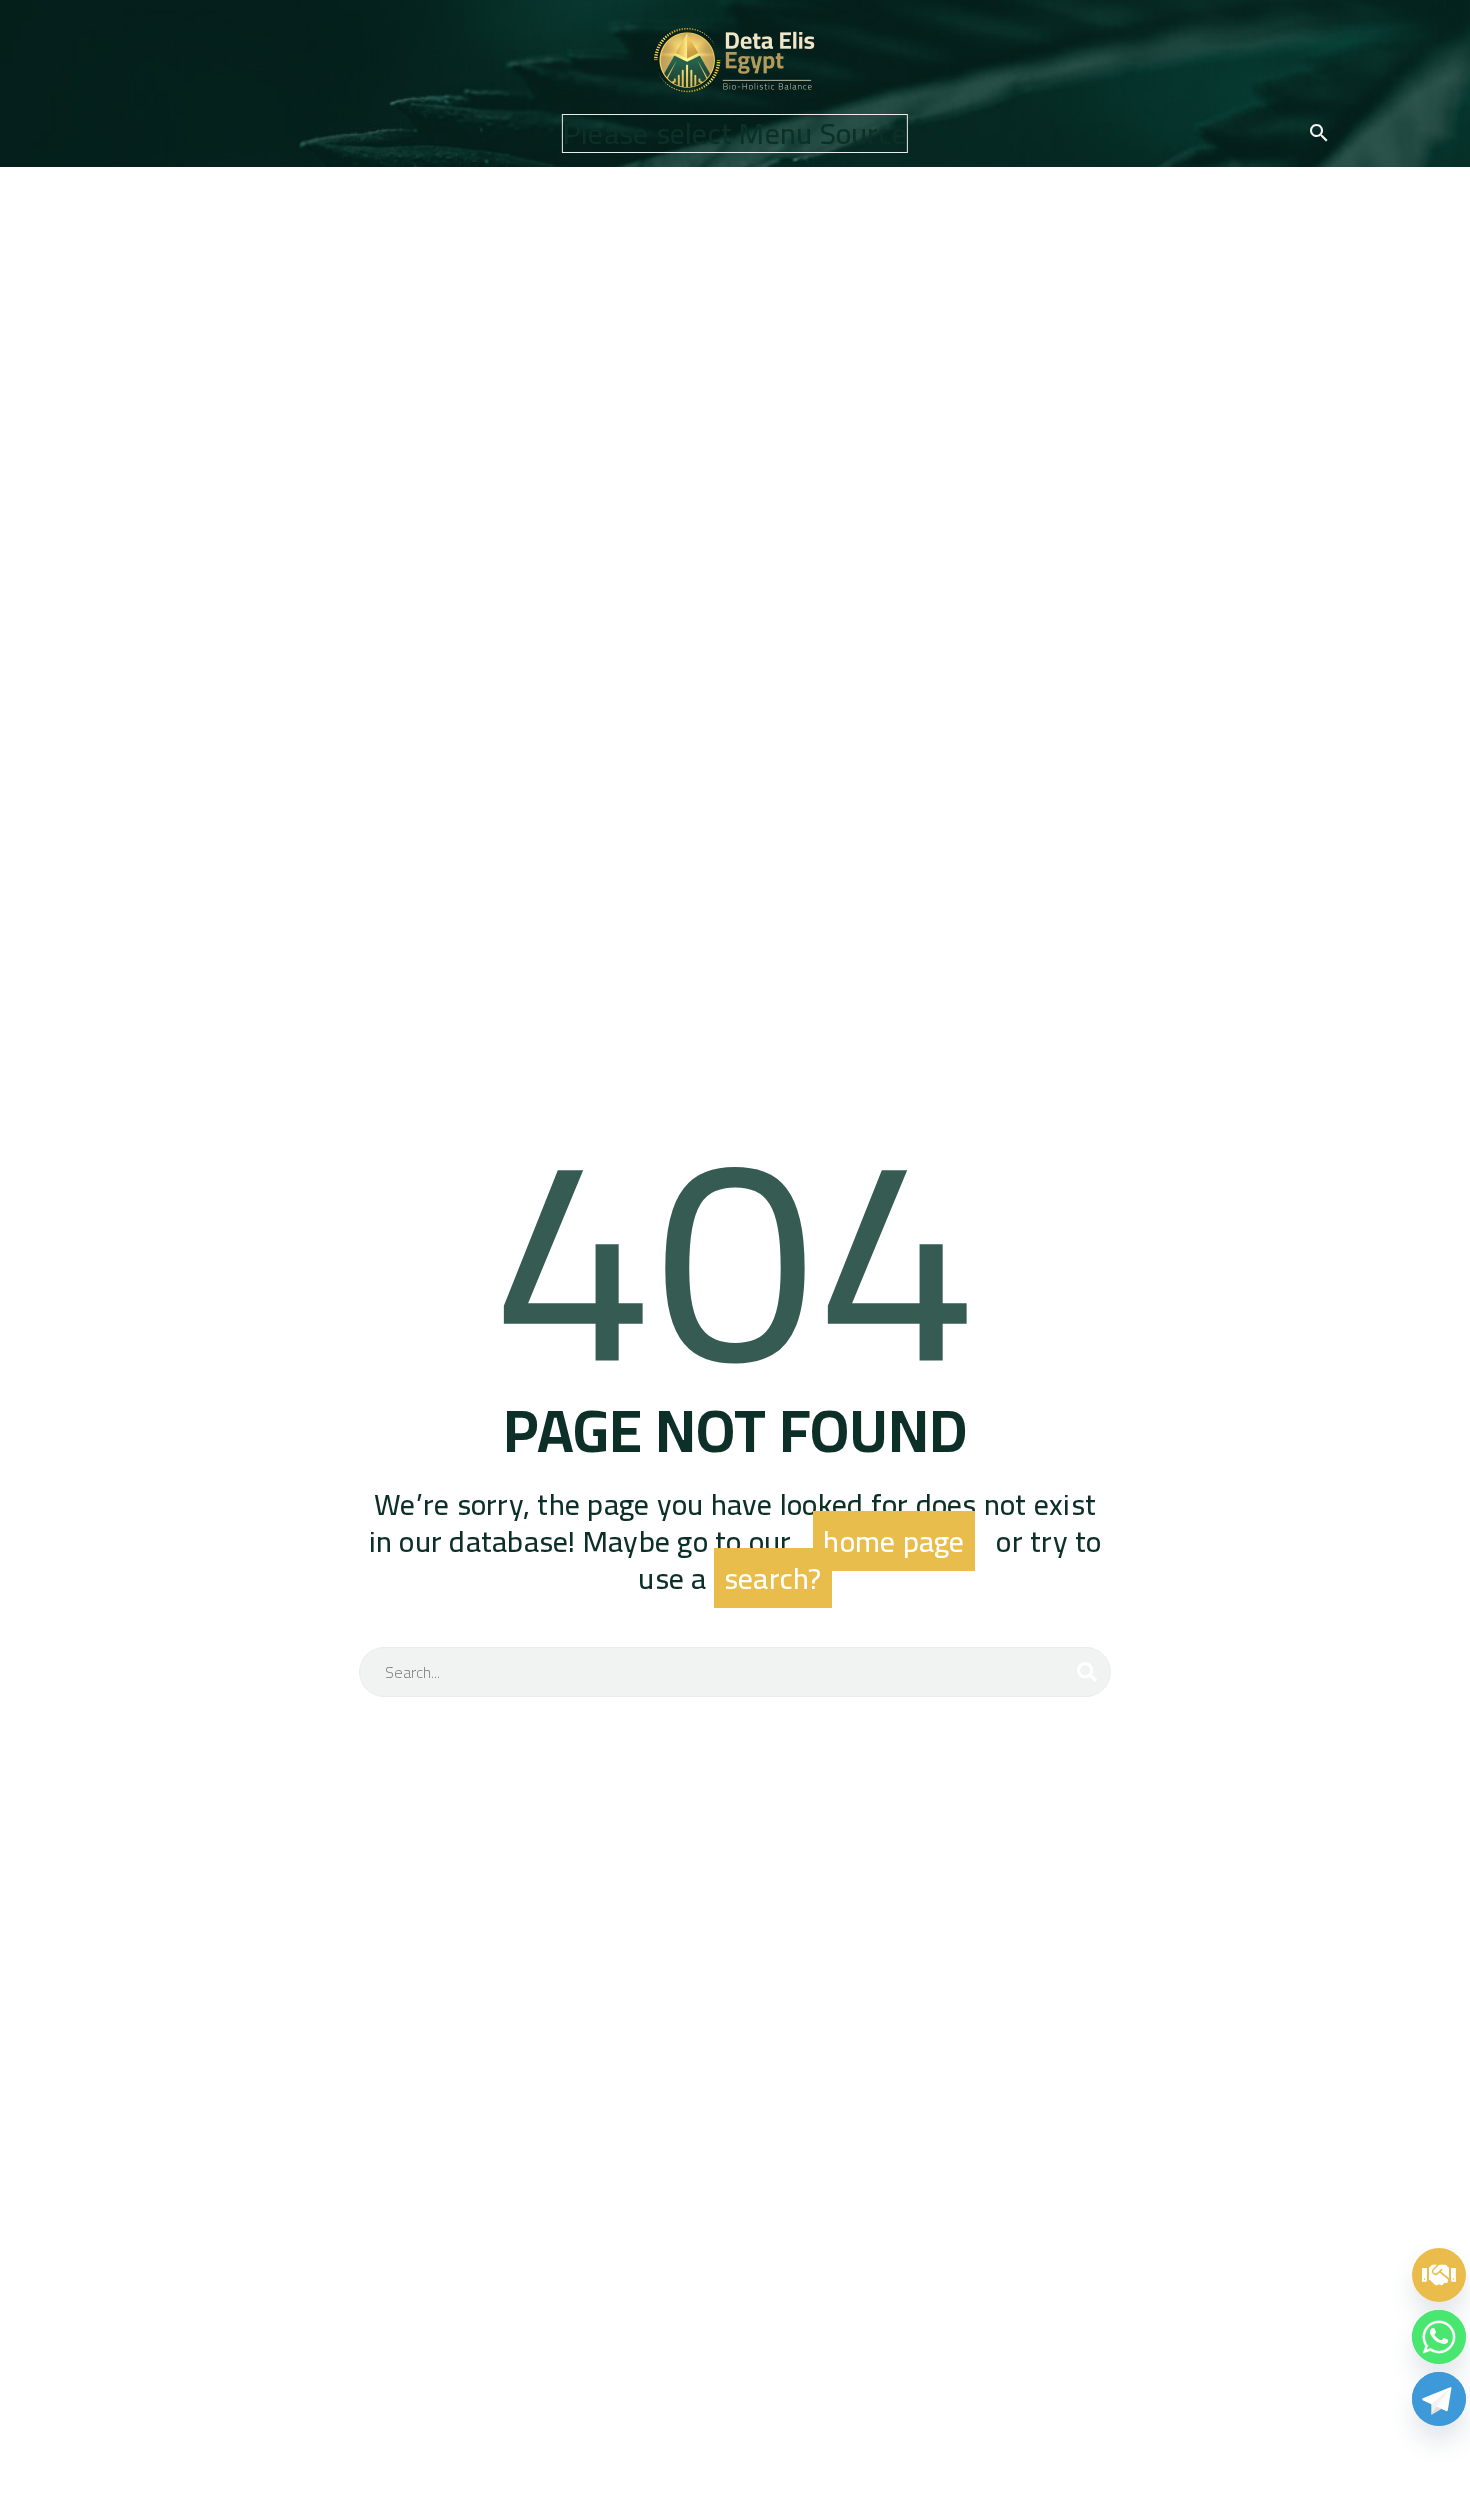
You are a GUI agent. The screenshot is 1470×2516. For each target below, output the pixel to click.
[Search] (1087, 1672)
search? (773, 1578)
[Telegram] (1439, 2399)
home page (893, 1541)
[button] (1319, 133)
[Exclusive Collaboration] (1439, 2275)
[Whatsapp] (1439, 2337)
